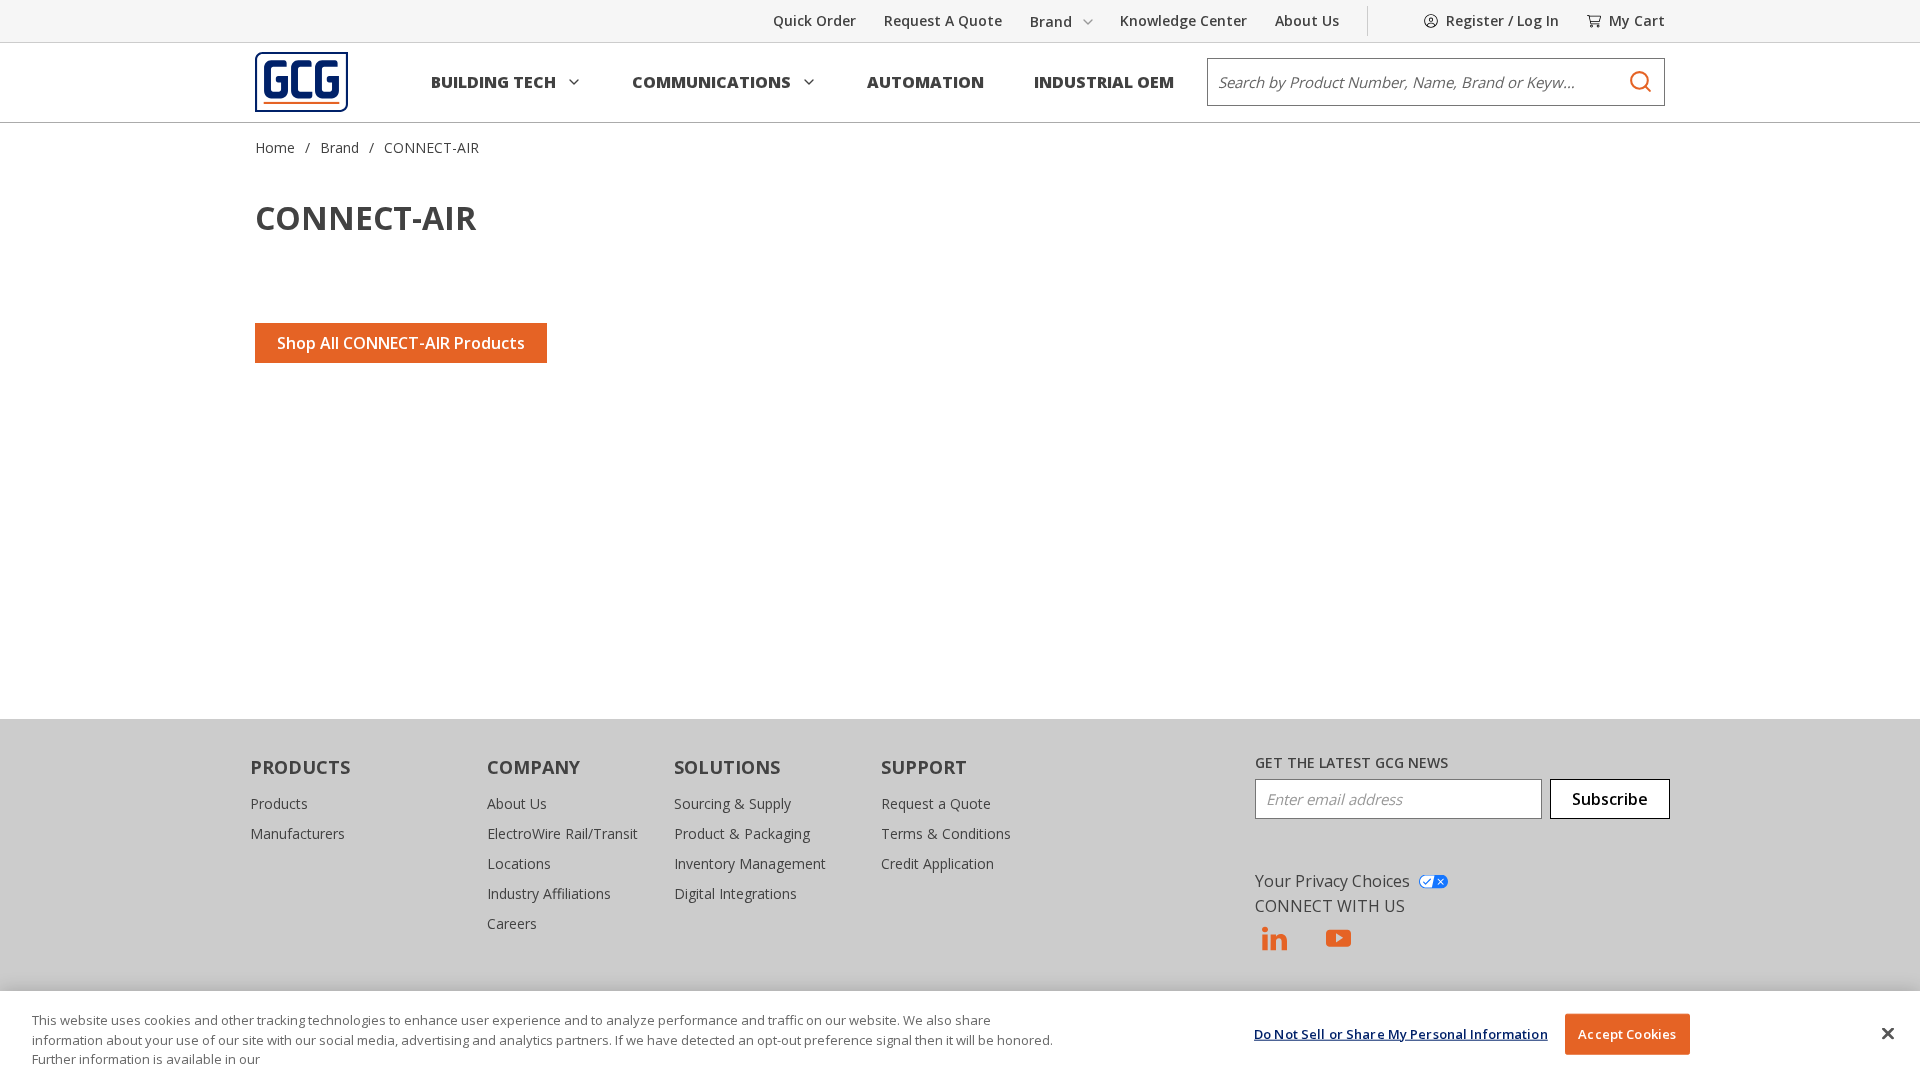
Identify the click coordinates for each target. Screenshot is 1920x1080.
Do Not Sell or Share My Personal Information (1401, 1033)
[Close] (1888, 1033)
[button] (506, 82)
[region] (960, 1035)
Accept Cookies (1627, 1033)
